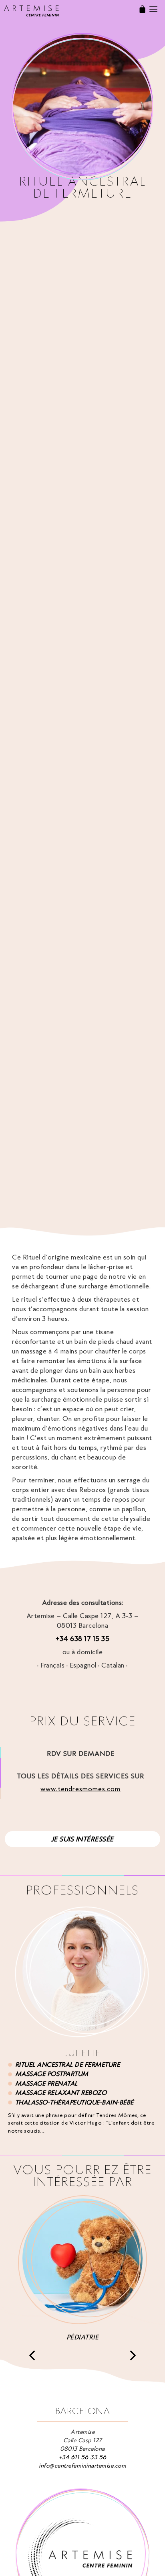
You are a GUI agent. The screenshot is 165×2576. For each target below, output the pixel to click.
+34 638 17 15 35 (82, 1639)
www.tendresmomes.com (80, 1789)
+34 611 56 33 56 (83, 2457)
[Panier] (142, 9)
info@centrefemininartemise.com (82, 2466)
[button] (32, 2356)
